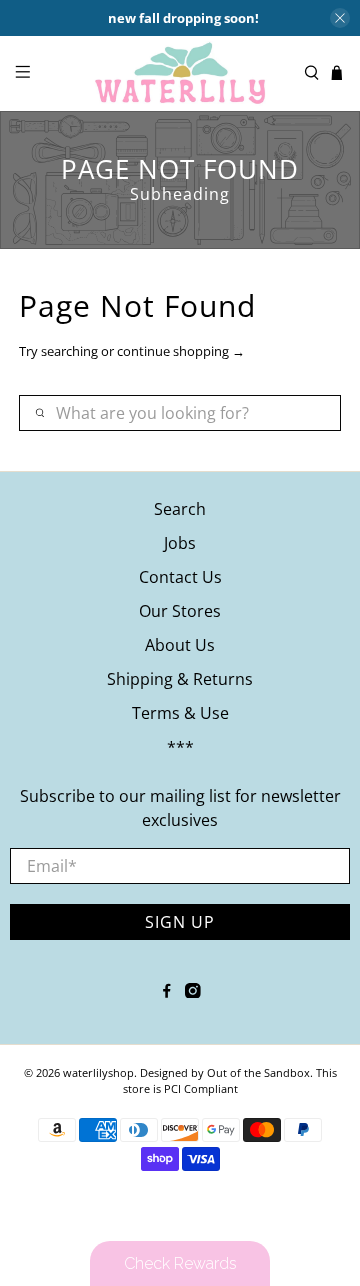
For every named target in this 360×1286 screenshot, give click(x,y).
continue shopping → (181, 351)
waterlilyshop (98, 1072)
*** (180, 747)
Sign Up (180, 922)
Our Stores (180, 611)
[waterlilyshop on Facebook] (167, 992)
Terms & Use (180, 713)
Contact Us (180, 577)
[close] (340, 18)
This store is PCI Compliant (230, 1080)
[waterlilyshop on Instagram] (193, 992)
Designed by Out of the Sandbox (225, 1072)
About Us (180, 645)
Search (180, 509)
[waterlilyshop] (180, 73)
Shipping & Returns (180, 679)
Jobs (180, 543)
